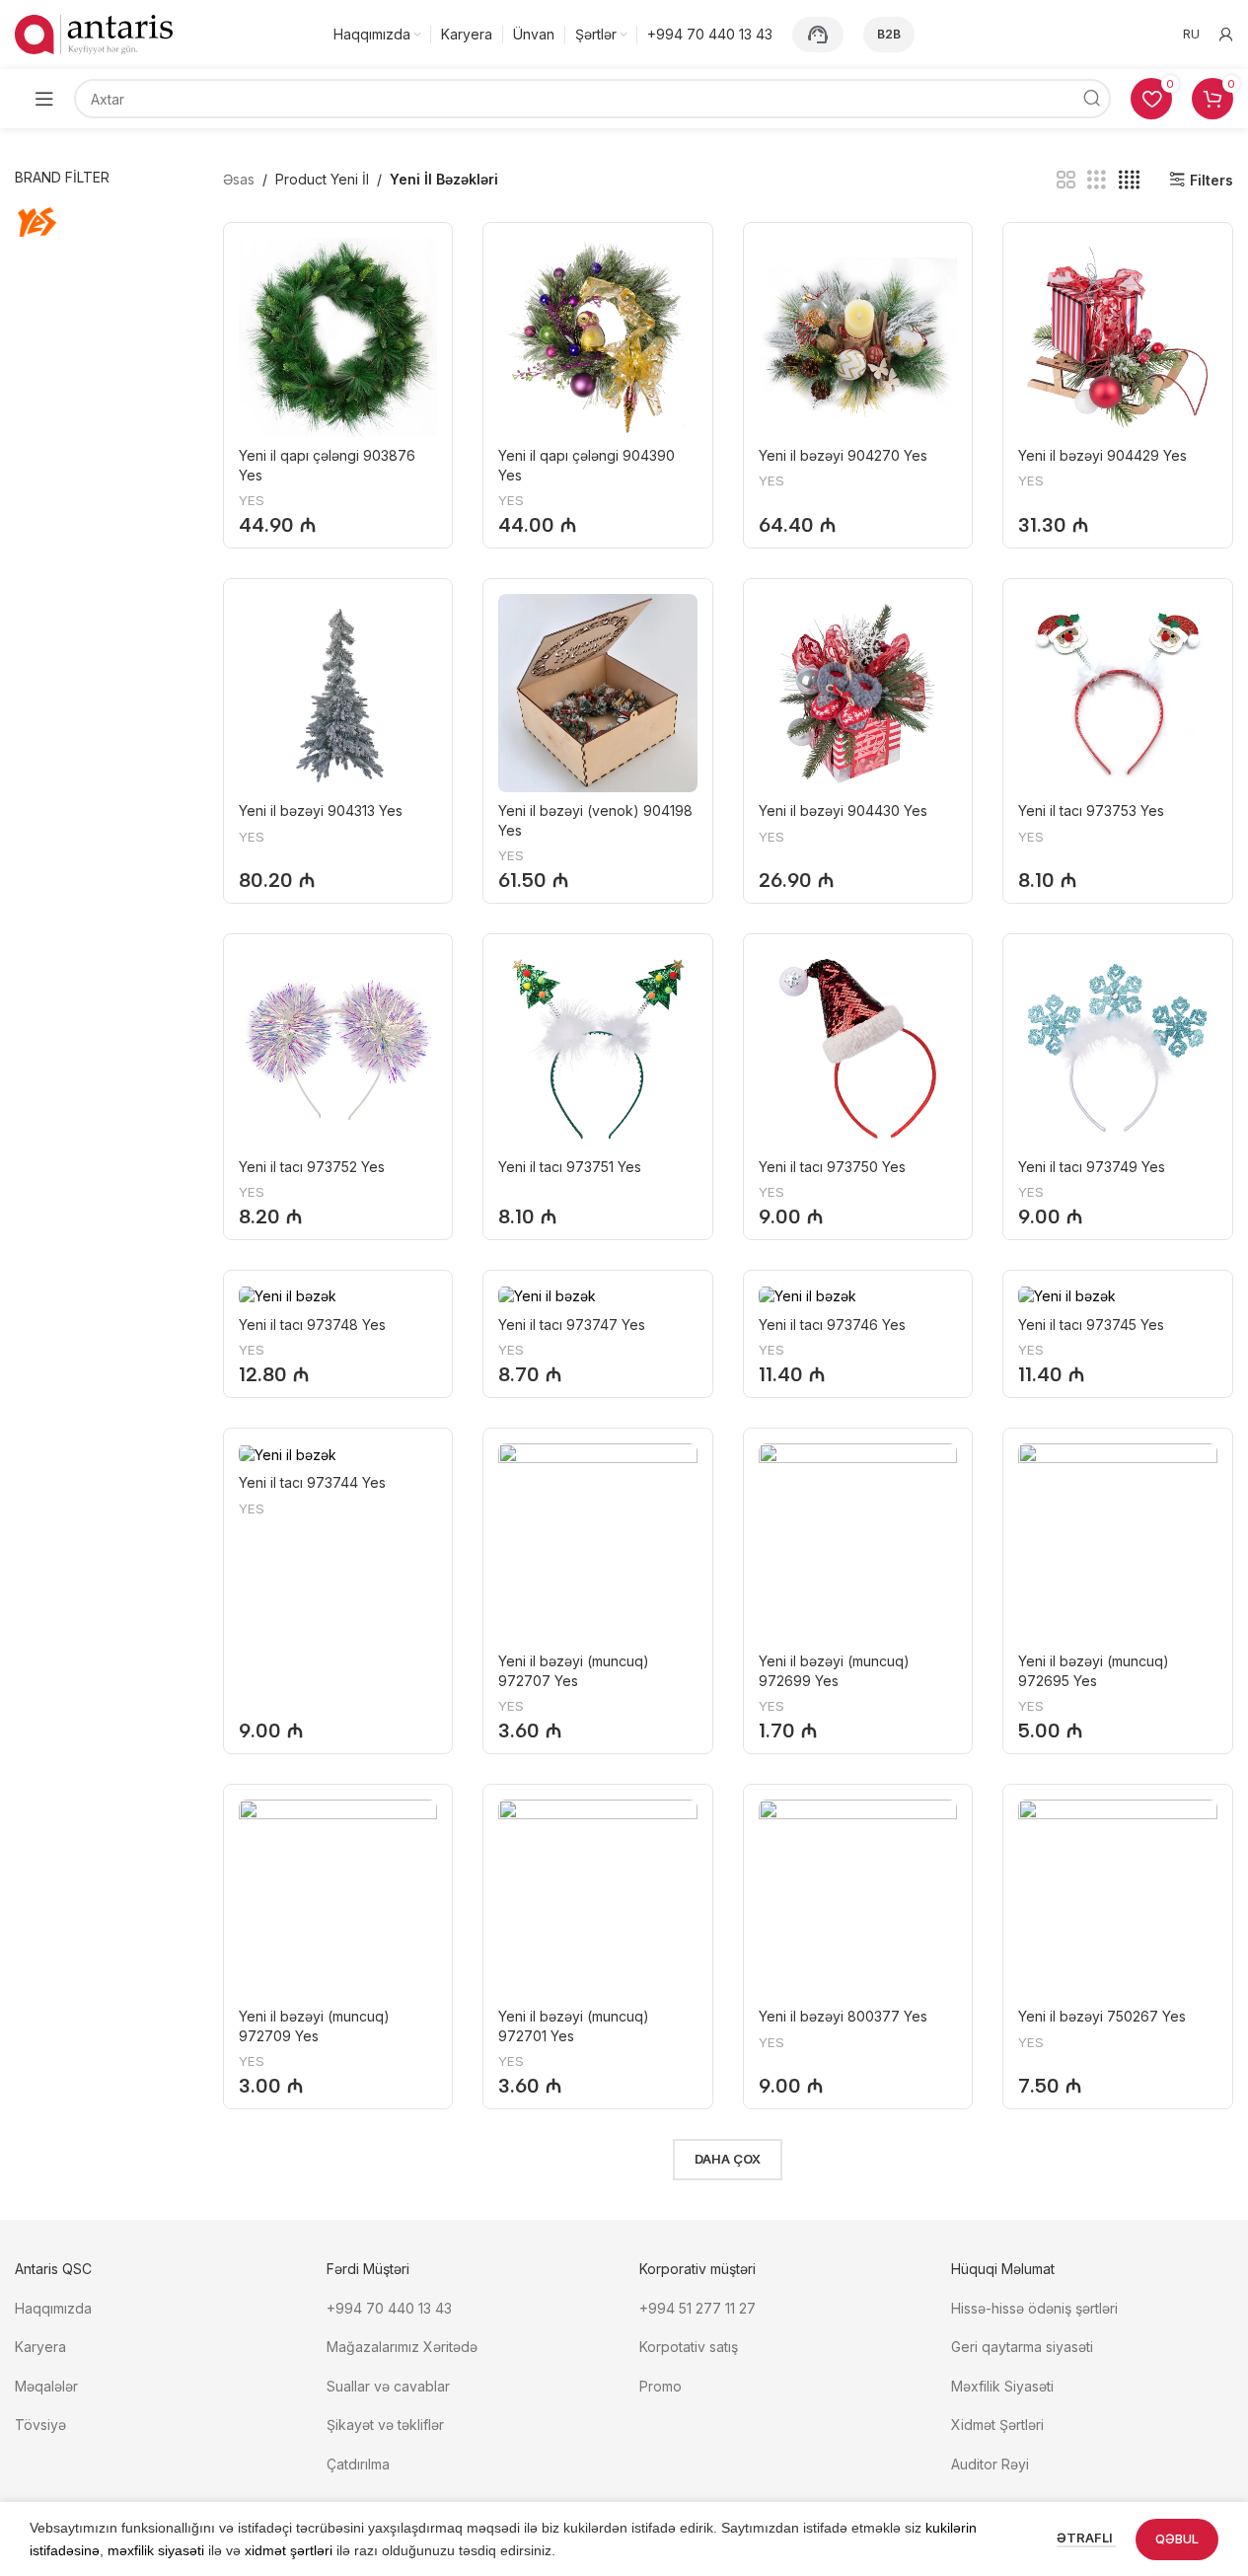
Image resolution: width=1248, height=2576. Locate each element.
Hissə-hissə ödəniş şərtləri (1034, 2308)
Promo (661, 2386)
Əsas (239, 179)
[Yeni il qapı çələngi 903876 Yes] (338, 337)
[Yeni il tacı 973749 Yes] (1118, 1049)
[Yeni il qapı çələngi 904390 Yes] (598, 337)
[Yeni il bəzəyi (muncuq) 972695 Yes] (1118, 1543)
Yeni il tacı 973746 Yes (832, 1325)
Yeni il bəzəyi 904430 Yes (843, 810)
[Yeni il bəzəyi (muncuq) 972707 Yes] (598, 1543)
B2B (889, 34)
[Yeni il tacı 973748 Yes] (338, 1296)
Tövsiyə (40, 2425)
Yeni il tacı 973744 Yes (312, 1482)
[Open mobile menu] (44, 99)
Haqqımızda (53, 2308)
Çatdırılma (358, 2464)
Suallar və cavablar (388, 2386)
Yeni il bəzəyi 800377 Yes (843, 2016)
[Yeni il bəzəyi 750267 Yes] (1118, 1899)
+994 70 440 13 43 (389, 2308)
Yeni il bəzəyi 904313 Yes (321, 810)
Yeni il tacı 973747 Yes (572, 1325)
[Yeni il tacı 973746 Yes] (858, 1296)
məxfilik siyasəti (156, 2550)
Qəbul (1177, 2539)
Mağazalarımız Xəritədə (402, 2347)
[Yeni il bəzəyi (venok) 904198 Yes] (598, 694)
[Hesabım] (1226, 35)
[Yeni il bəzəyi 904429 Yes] (1118, 337)
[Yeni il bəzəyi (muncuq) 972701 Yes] (598, 1899)
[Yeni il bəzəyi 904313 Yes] (338, 694)
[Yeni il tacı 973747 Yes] (598, 1296)
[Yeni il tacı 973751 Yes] (598, 1049)
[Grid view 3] (1097, 180)
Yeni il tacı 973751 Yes (570, 1167)
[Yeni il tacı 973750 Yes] (858, 1049)
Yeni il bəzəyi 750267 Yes (1102, 2016)
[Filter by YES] (57, 222)
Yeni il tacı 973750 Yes (832, 1167)
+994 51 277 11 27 (697, 2308)
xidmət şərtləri (289, 2550)
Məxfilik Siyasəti (1002, 2386)
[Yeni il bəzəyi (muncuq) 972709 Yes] (338, 1899)
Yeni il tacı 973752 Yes (312, 1167)
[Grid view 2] (1066, 180)
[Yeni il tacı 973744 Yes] (338, 1454)
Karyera (40, 2347)
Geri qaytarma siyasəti (1022, 2347)
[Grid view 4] (1129, 180)
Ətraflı (1086, 2538)
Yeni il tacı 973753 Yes (1091, 810)
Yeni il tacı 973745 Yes (1091, 1325)
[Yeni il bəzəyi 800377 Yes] (858, 1899)
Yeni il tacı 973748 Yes (312, 1325)
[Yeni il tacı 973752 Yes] (338, 1049)
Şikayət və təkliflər (385, 2425)
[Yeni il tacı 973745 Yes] (1118, 1296)
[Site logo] (94, 33)
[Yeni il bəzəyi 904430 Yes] (858, 694)
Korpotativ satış (689, 2347)
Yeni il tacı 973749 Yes (1092, 1167)
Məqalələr (46, 2386)
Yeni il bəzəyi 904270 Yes (843, 455)
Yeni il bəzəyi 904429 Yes (1102, 455)
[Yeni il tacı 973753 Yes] (1118, 694)
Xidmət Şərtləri (999, 2425)
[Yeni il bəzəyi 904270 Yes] (858, 337)
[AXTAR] (1091, 99)
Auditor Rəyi (990, 2464)
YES (252, 500)
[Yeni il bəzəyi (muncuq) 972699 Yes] (858, 1543)
